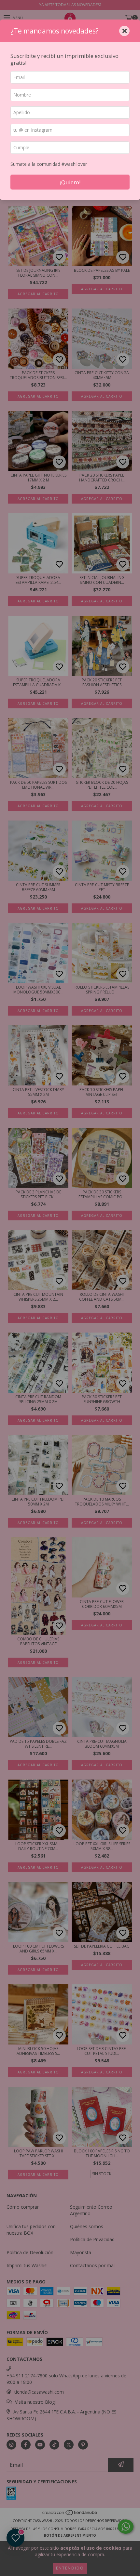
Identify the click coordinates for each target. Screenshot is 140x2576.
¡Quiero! (70, 182)
